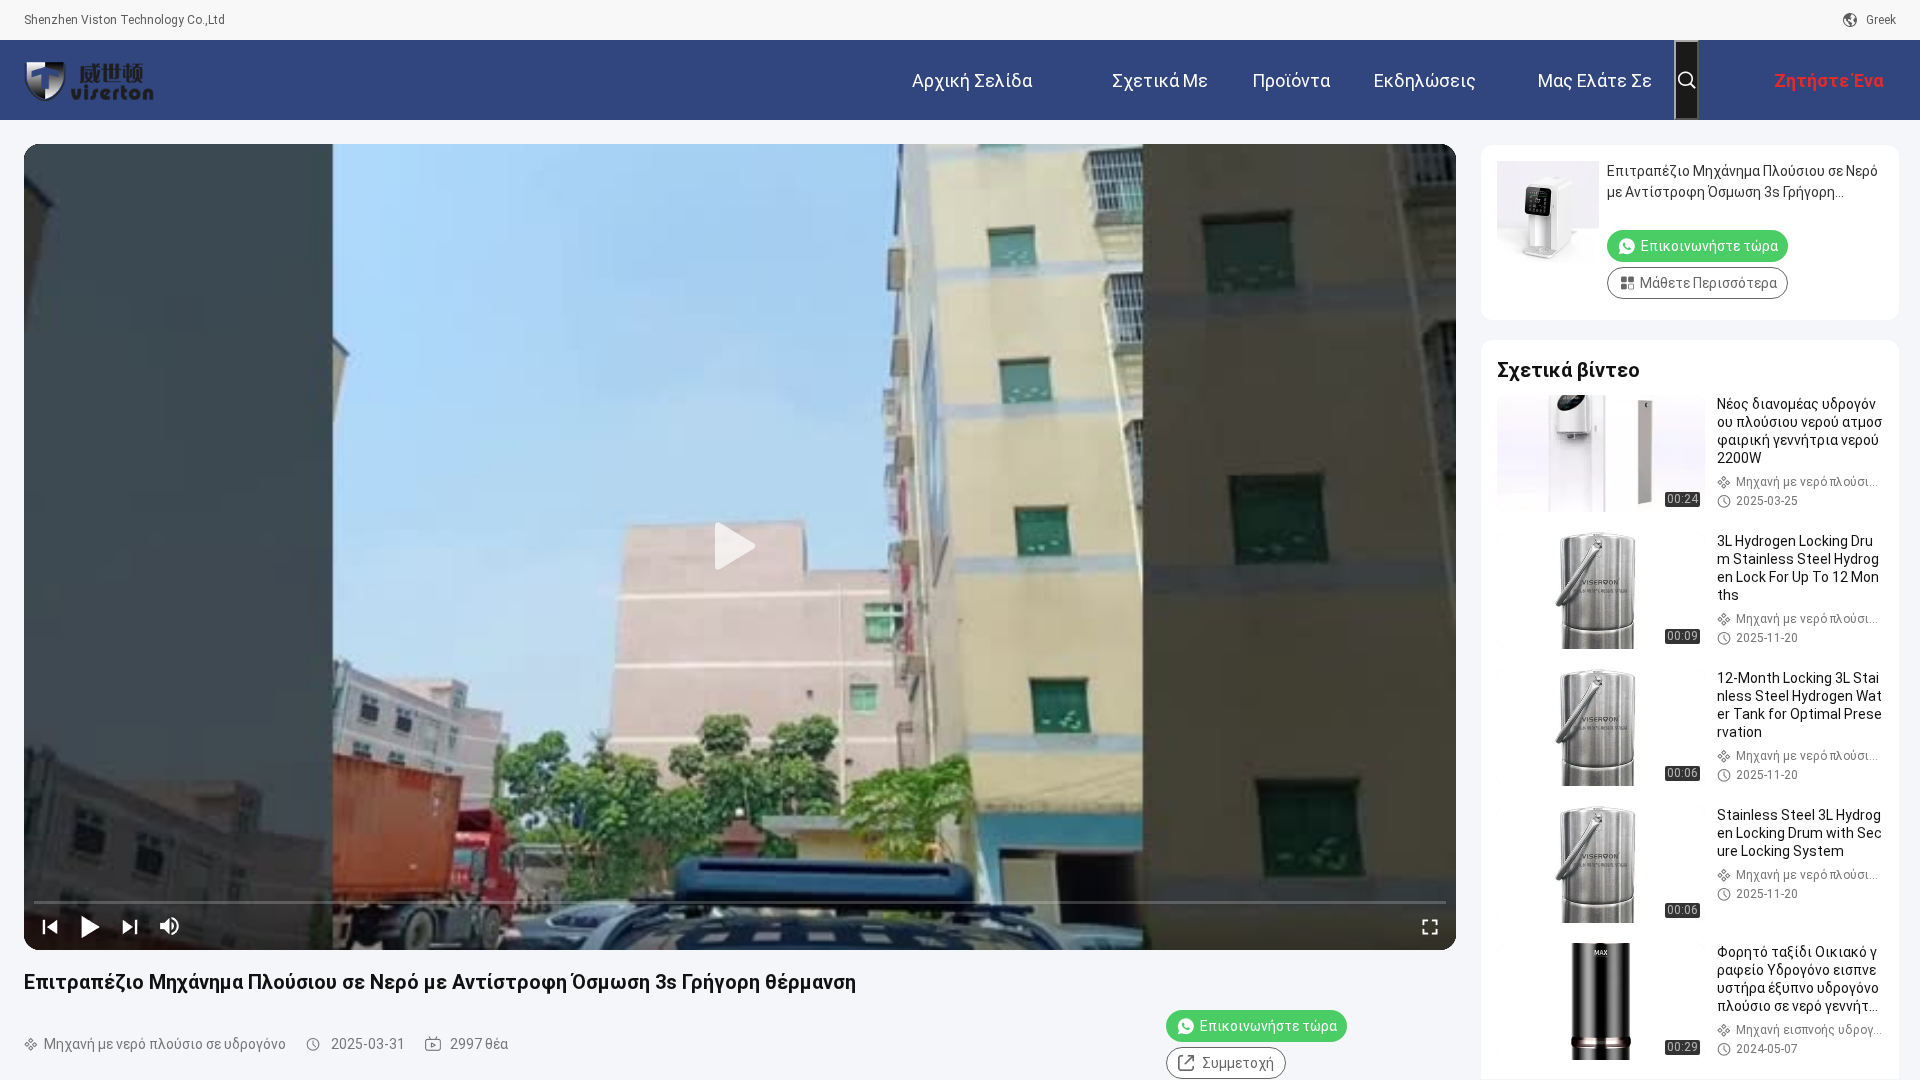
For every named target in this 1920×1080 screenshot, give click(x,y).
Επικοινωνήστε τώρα (1268, 1026)
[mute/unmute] (170, 926)
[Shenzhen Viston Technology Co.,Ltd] (89, 80)
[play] (740, 547)
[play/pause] (90, 926)
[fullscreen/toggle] (1430, 926)
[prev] (50, 926)
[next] (130, 926)
